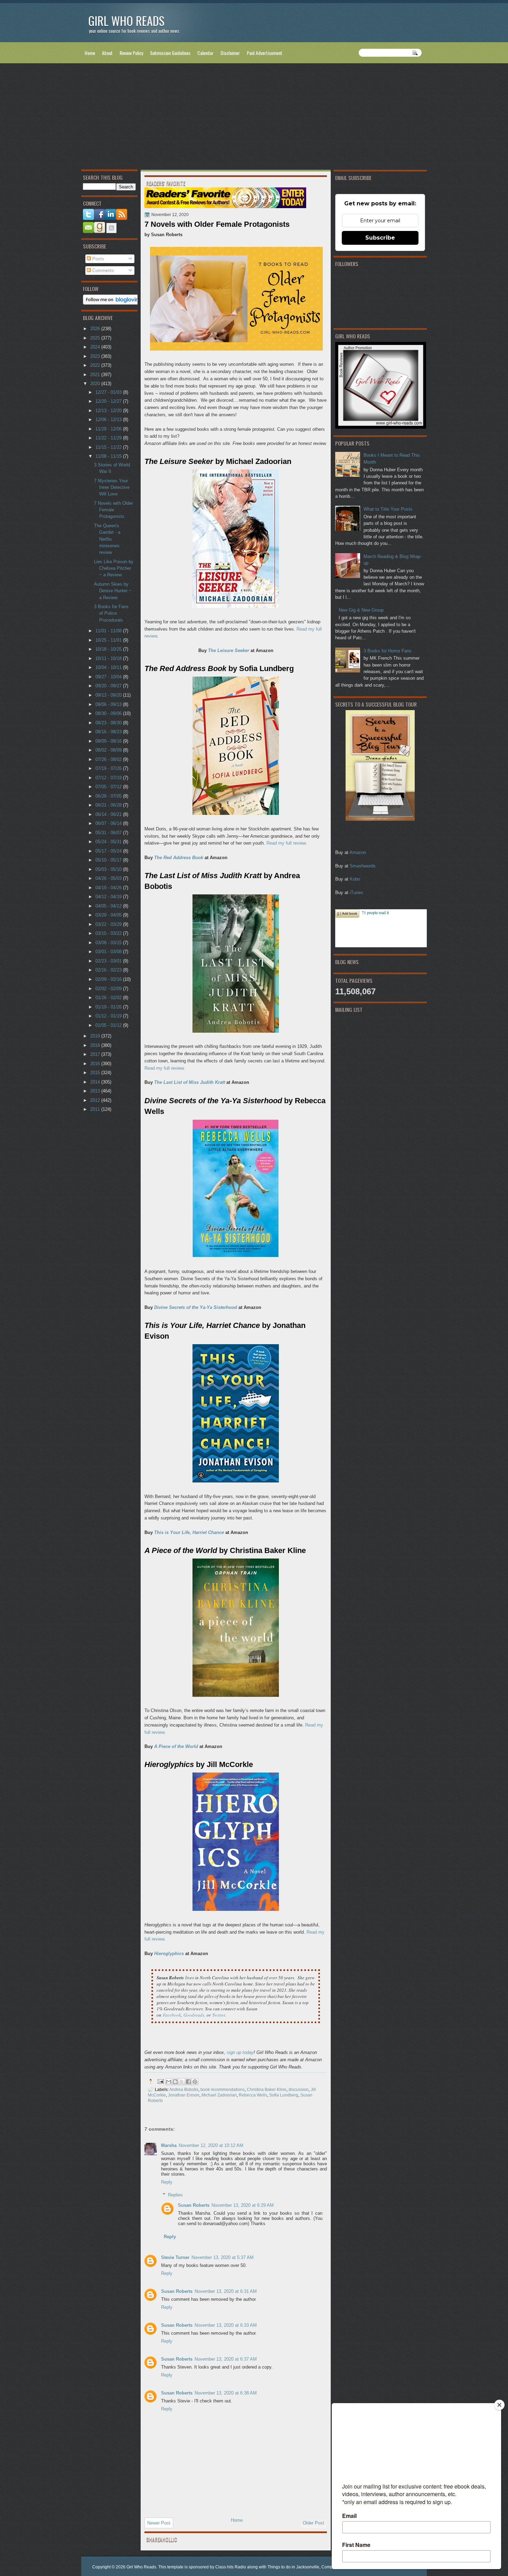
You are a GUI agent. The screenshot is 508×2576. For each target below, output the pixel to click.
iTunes (356, 892)
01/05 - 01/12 (109, 1025)
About (107, 53)
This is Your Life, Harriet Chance (189, 1532)
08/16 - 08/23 (109, 732)
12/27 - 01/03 (109, 392)
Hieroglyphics (169, 1954)
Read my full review (286, 843)
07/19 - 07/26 (109, 768)
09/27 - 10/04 (109, 677)
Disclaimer (230, 53)
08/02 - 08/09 (109, 750)
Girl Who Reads (126, 21)
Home (90, 53)
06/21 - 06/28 (109, 805)
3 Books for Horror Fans (388, 651)
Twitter (219, 2015)
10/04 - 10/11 (109, 667)
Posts (97, 259)
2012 (96, 1100)
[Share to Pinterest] (195, 2082)
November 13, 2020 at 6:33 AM (226, 2325)
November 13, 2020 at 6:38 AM (226, 2393)
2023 (96, 356)
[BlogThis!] (175, 2082)
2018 (96, 1045)
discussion (299, 2089)
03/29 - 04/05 (109, 915)
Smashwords (363, 866)
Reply (167, 2182)
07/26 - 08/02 (109, 759)
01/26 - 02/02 (109, 998)
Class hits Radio (231, 2567)
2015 (96, 1073)
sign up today (240, 2052)
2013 (96, 1091)
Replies (175, 2194)
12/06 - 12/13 (109, 420)
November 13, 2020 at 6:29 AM (243, 2205)
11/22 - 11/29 (109, 438)
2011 (96, 1109)
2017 (96, 1054)
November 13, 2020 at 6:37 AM (226, 2359)
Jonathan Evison (184, 2095)
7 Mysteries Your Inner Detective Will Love (112, 487)
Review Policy (131, 53)
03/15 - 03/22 (109, 933)
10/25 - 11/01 (109, 640)
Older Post (313, 2523)
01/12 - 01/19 (109, 1016)
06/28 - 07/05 (109, 796)
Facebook (172, 2015)
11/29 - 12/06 (109, 429)
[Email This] (169, 2082)
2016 (96, 1064)
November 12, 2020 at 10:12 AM (211, 2145)
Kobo (355, 879)
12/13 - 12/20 (109, 411)
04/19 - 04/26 (109, 888)
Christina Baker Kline (267, 2089)
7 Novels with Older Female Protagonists (114, 510)
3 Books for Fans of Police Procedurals (111, 613)
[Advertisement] (254, 118)
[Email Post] (160, 2081)
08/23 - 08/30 (109, 723)
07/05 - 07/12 (109, 787)
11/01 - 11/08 (109, 631)
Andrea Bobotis (184, 2089)
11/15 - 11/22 (109, 447)
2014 (96, 1082)
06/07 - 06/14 (109, 823)
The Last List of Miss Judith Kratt (190, 1082)
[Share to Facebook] (188, 2082)
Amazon (358, 852)
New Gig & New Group (361, 610)
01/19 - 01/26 (109, 1007)
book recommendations (223, 2089)
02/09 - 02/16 (109, 979)
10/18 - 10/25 (109, 649)
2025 (96, 338)
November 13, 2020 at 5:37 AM (223, 2257)
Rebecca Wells (253, 2095)
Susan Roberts (194, 2205)
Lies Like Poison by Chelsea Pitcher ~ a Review (114, 568)
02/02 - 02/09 (109, 989)
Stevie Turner (175, 2257)
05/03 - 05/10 (109, 869)
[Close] (499, 2405)
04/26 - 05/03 (109, 878)
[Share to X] (182, 2082)
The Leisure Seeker (229, 650)
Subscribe (380, 238)
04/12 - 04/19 (109, 897)
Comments (102, 271)
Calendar (205, 53)
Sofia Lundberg (284, 2095)
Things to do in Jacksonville (293, 2567)
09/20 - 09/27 (109, 686)
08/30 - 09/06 (109, 713)
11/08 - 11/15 (109, 456)
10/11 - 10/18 (109, 658)
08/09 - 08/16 (109, 741)
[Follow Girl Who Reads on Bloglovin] (113, 303)
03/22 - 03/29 (109, 924)
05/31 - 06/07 (109, 833)
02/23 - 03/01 (109, 961)
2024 (96, 347)
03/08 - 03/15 (109, 943)
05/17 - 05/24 (109, 851)
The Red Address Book (179, 858)
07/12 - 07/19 (109, 778)
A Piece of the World (176, 1746)
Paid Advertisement (265, 53)
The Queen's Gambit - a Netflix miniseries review (107, 539)
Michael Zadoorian (219, 2095)
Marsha (169, 2145)
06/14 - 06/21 (109, 814)
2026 (96, 329)
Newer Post (159, 2523)
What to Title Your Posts (388, 509)
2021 (96, 375)
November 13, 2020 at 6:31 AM (226, 2291)
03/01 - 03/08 (109, 952)
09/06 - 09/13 (109, 704)
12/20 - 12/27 (109, 401)
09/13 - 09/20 (109, 695)
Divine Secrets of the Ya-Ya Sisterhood (196, 1307)
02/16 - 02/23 (109, 970)
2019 (96, 1036)
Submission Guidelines (170, 53)
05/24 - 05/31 (109, 842)
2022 (96, 365)
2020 (96, 384)
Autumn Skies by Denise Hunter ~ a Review (113, 591)
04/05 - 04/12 (109, 906)
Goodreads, (194, 2015)
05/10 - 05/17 (109, 860)
